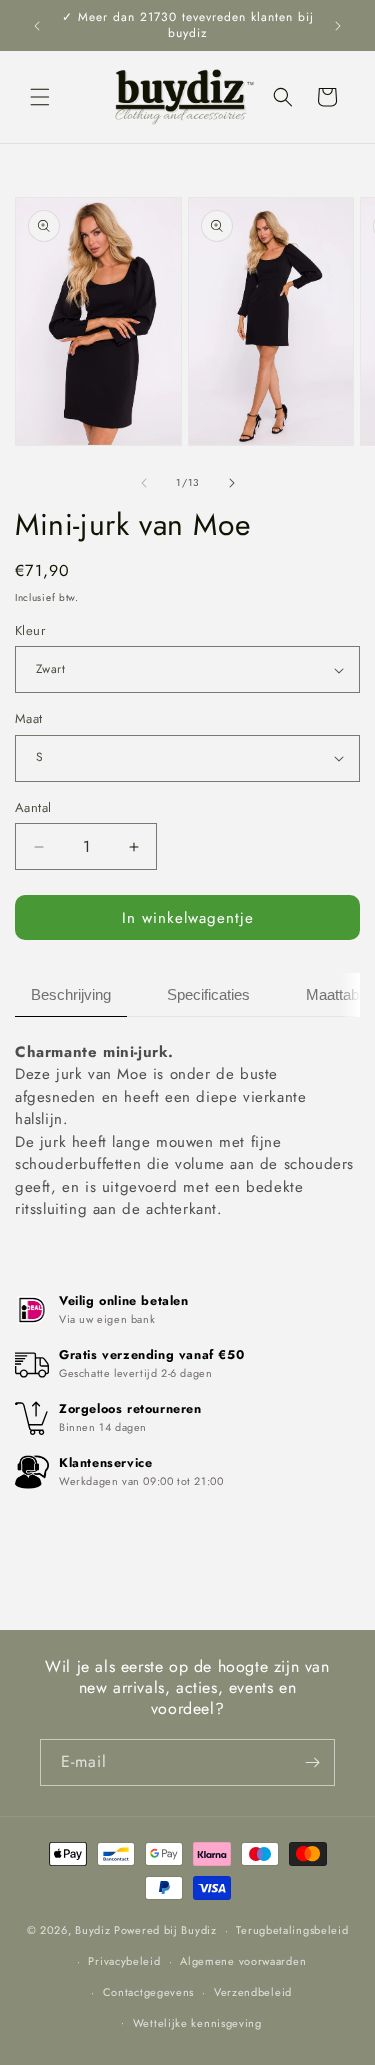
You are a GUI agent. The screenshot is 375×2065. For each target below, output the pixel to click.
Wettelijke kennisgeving (197, 2023)
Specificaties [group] (208, 994)
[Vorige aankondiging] (37, 26)
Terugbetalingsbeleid (292, 1930)
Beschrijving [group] (71, 994)
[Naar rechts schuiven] (232, 483)
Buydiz (92, 1930)
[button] (40, 97)
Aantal (33, 807)
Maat (29, 718)
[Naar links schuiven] (144, 483)
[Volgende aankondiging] (338, 26)
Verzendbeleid (253, 1992)
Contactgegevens (149, 1992)
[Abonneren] (312, 1762)
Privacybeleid (124, 1961)
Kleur (30, 630)
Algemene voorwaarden (243, 1961)
